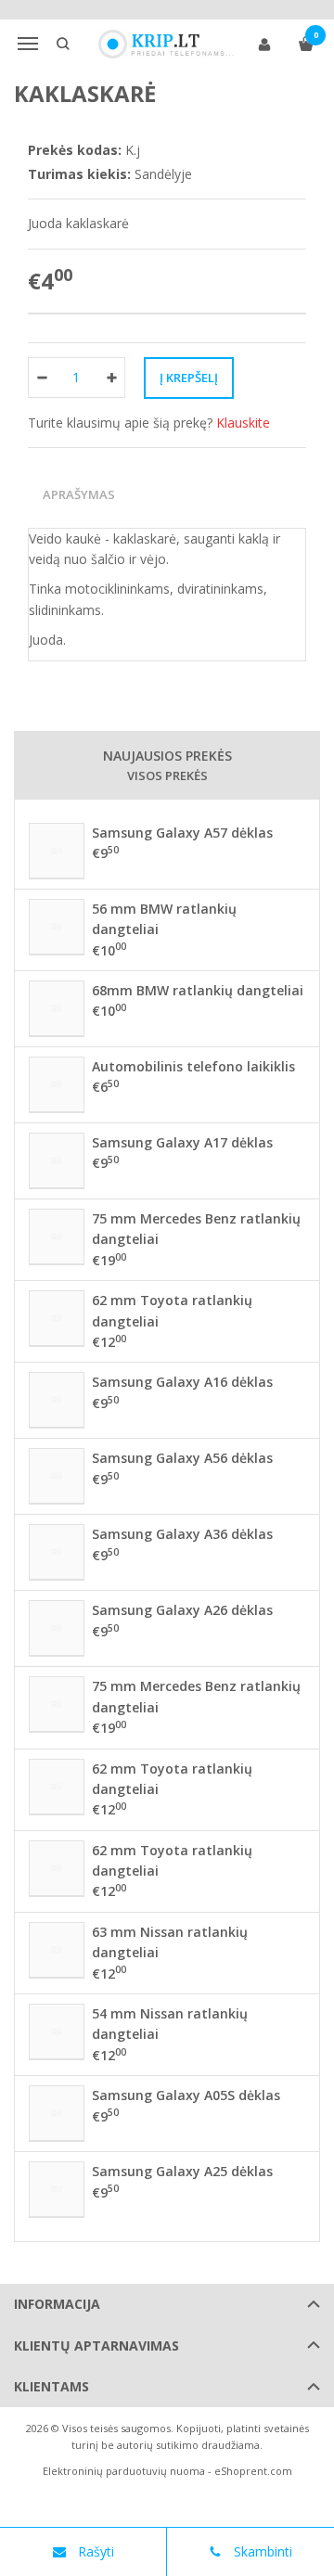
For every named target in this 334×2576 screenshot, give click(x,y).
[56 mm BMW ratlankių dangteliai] (57, 927)
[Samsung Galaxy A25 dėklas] (57, 2189)
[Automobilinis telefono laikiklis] (57, 1084)
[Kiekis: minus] (41, 378)
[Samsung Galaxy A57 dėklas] (57, 851)
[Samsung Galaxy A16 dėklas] (57, 1400)
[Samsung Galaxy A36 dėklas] (57, 1552)
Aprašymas (79, 494)
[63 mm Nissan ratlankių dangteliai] (57, 1950)
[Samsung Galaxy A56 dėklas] (57, 1476)
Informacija (57, 2304)
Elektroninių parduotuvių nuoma (124, 2471)
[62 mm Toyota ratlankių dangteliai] (57, 1318)
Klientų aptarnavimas (96, 2345)
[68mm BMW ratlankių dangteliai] (57, 1008)
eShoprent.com (253, 2471)
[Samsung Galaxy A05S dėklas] (57, 2113)
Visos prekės (167, 775)
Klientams (51, 2386)
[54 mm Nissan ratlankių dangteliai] (57, 2031)
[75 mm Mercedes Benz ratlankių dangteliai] (57, 1237)
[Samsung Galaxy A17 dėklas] (57, 1160)
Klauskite (243, 423)
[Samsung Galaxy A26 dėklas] (57, 1628)
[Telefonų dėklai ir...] (167, 44)
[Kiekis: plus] (112, 378)
